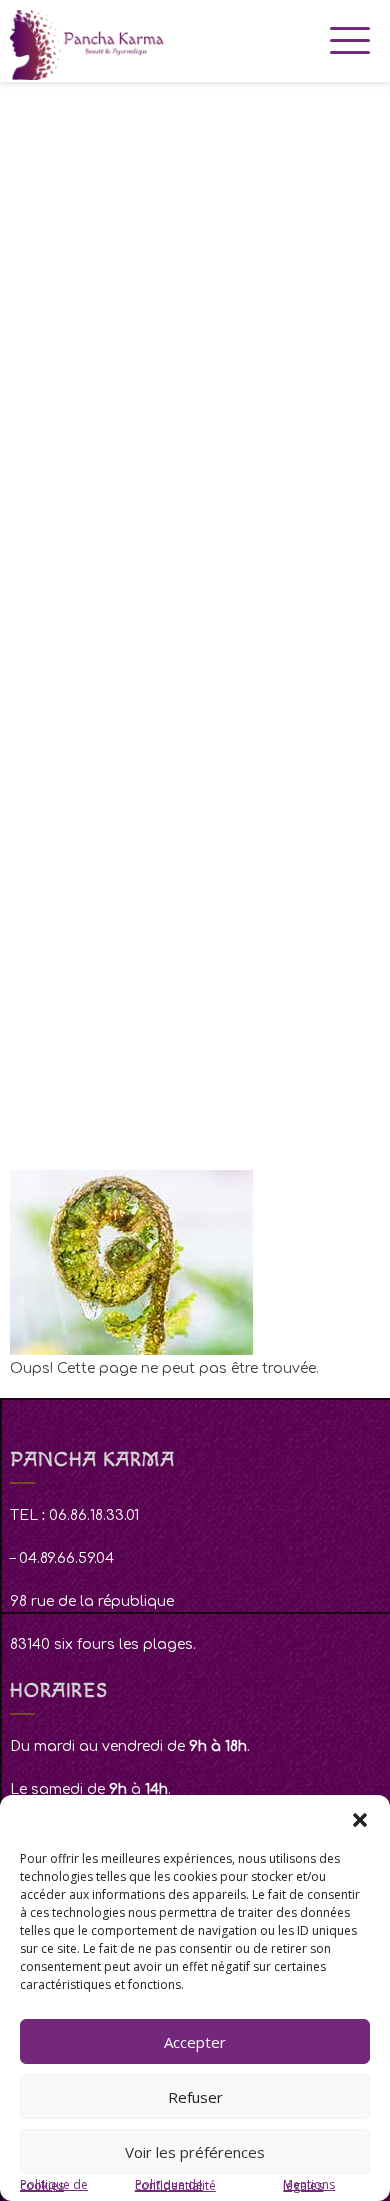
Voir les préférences (195, 2152)
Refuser (195, 2097)
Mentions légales (309, 2185)
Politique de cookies (54, 2185)
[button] (360, 1820)
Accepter (195, 2042)
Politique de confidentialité (175, 2185)
